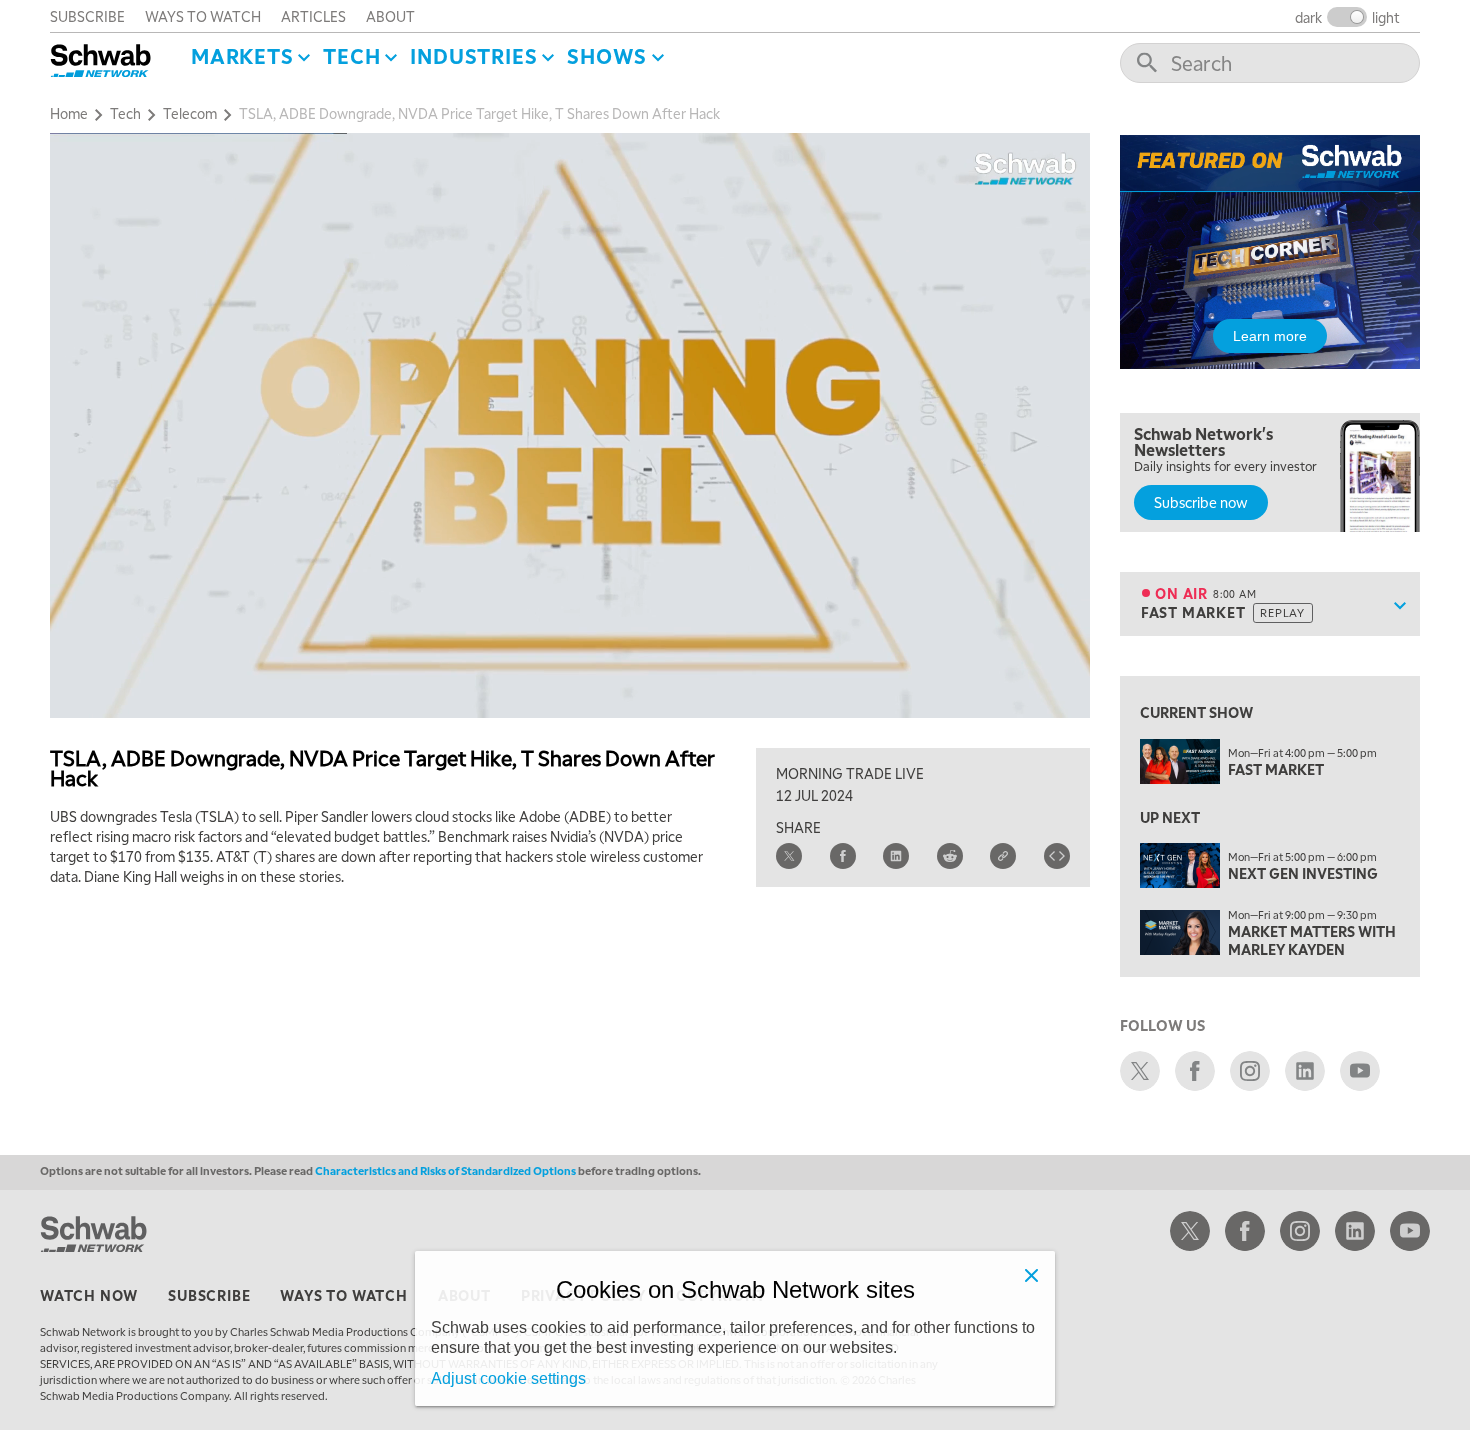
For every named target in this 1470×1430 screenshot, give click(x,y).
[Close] (1031, 1275)
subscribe (87, 16)
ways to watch (203, 16)
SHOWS (607, 56)
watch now (89, 1295)
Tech (351, 56)
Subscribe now (1201, 502)
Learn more (1270, 336)
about (390, 16)
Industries (473, 56)
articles (313, 16)
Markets (242, 56)
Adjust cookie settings (508, 1378)
